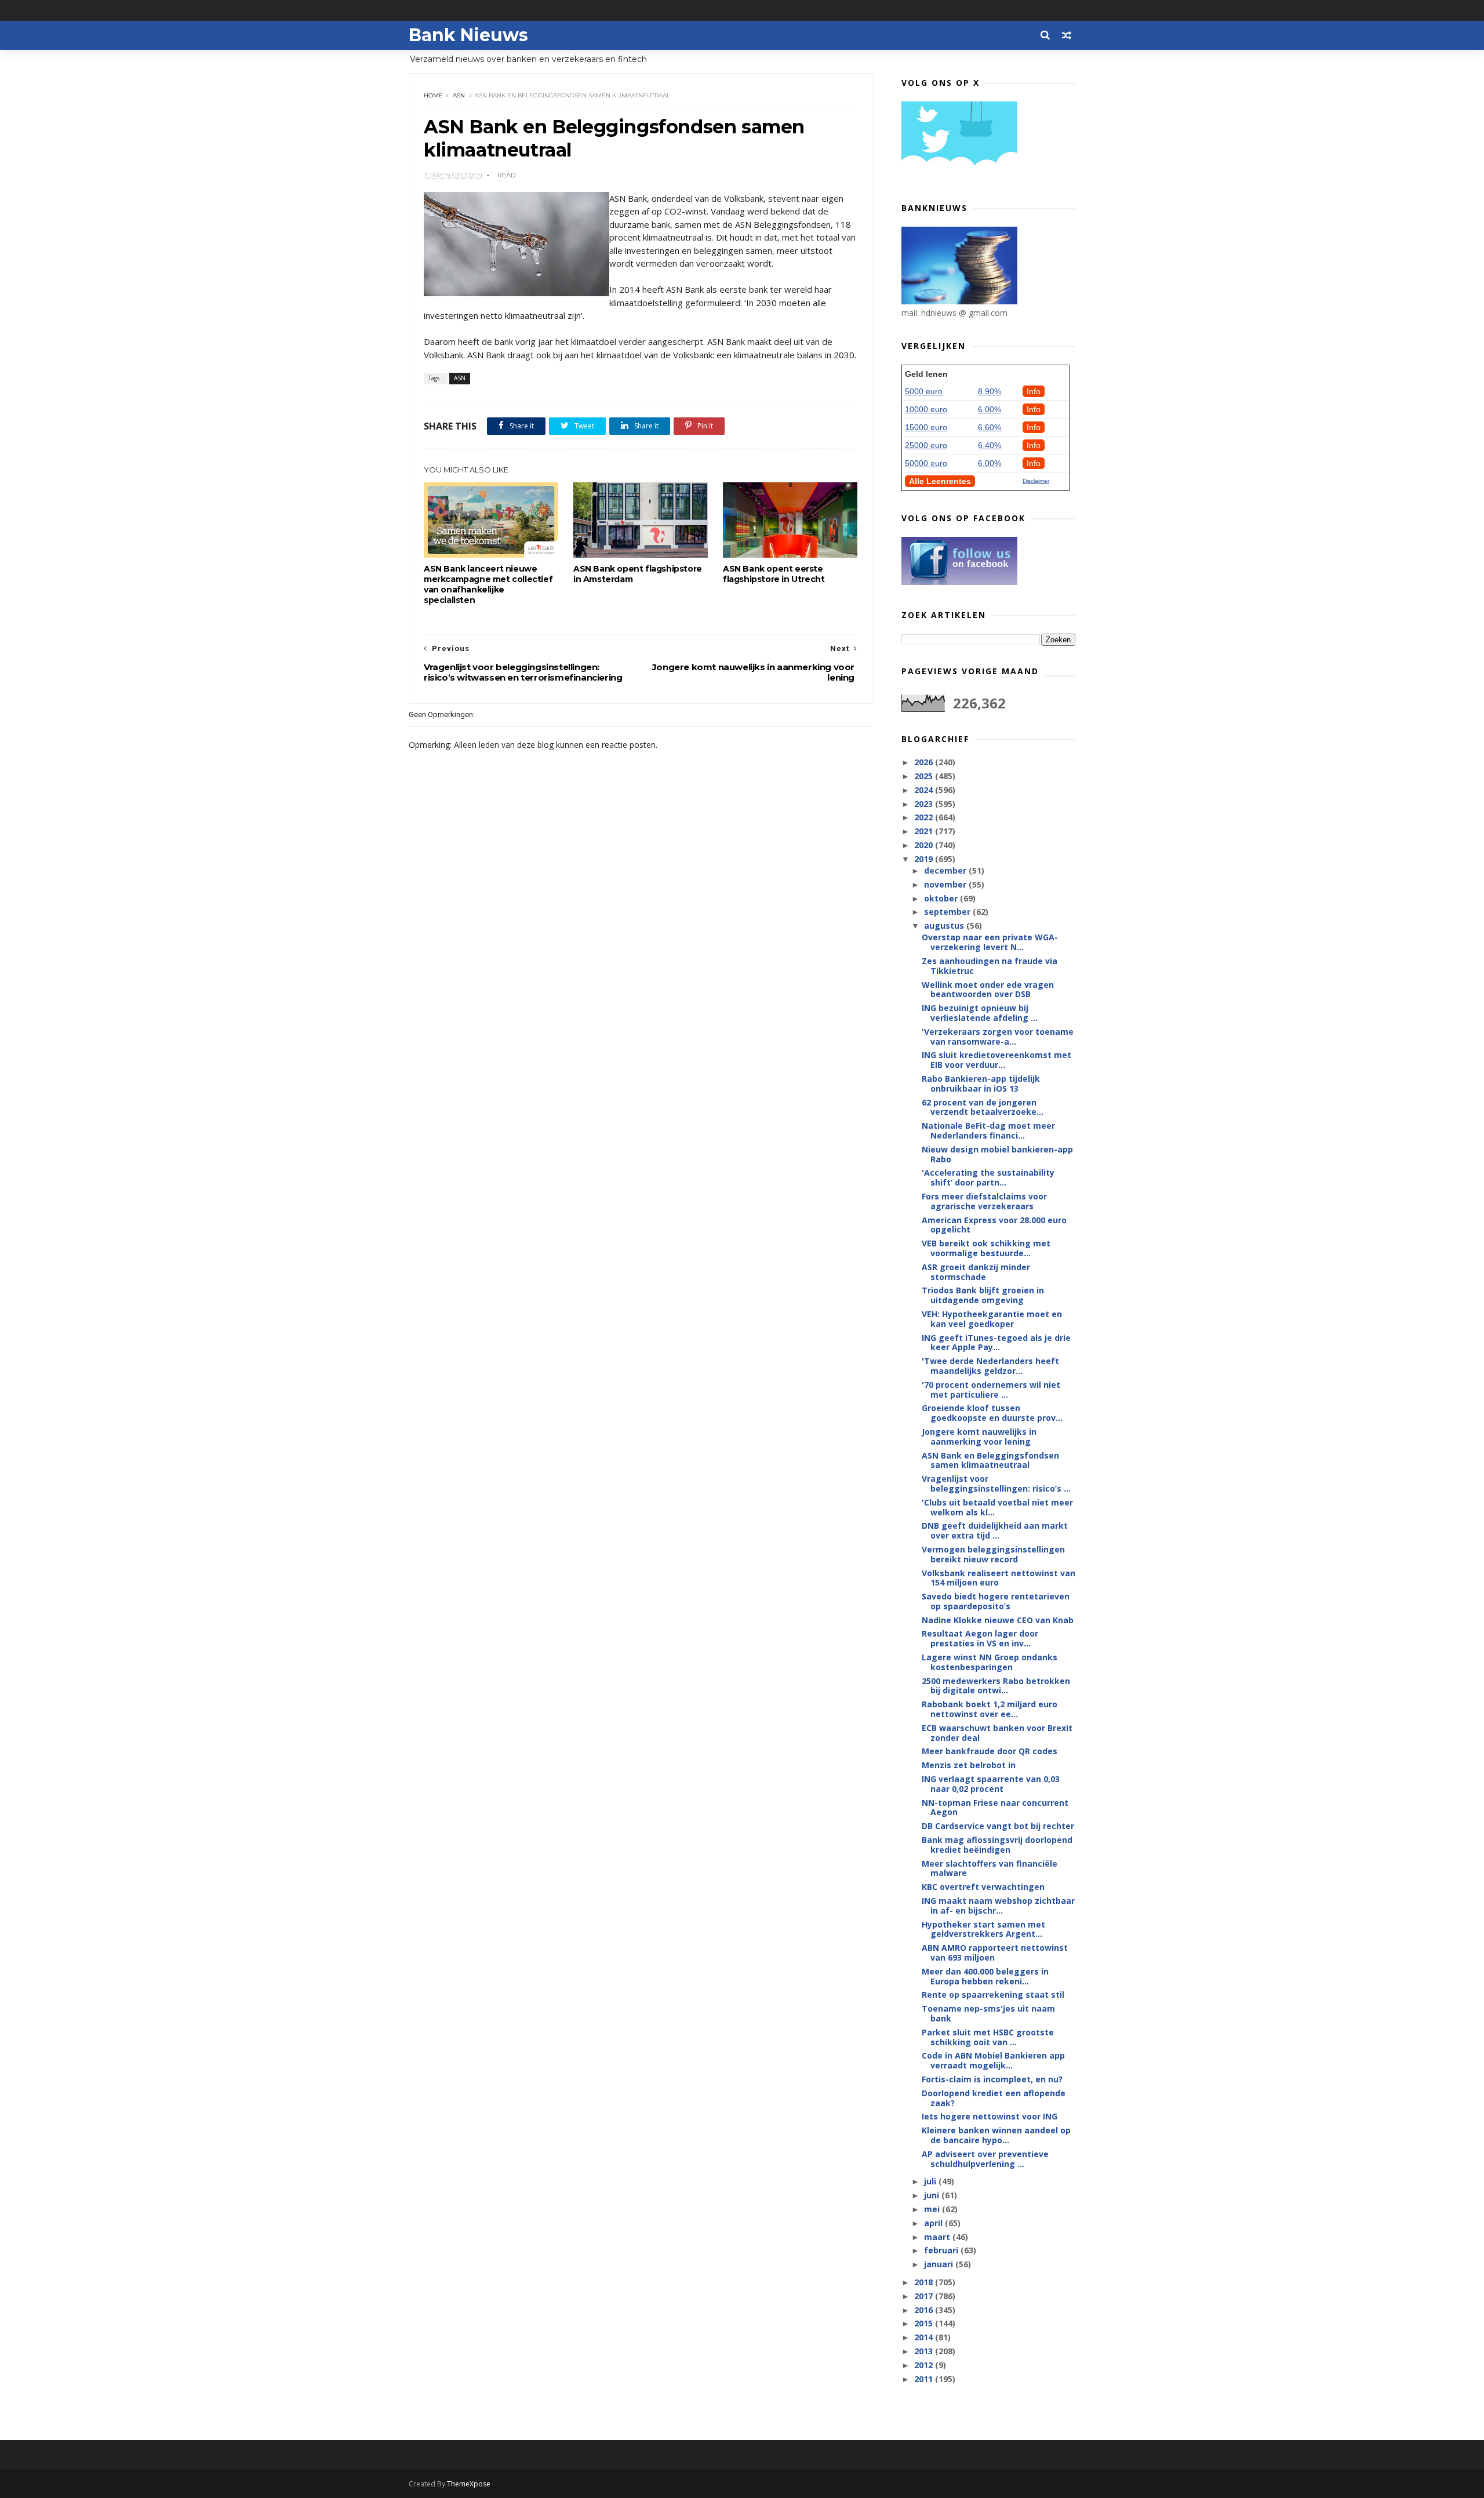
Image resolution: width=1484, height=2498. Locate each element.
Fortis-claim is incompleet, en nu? (992, 2079)
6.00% (990, 409)
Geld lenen (926, 374)
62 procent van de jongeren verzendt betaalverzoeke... (983, 1107)
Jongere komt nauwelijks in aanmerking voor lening (979, 1437)
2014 (925, 2337)
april (934, 2223)
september (948, 912)
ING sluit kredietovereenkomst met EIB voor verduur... (996, 1060)
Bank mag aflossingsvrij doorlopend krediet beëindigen (997, 1845)
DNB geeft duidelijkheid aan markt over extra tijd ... (995, 1530)
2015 (925, 2323)
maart (938, 2237)
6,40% (990, 445)
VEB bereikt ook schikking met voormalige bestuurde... (986, 1248)
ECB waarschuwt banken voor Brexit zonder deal (997, 1733)
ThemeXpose (469, 2484)
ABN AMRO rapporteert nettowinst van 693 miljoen (995, 1952)
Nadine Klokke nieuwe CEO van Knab (998, 1620)
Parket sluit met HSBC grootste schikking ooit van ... (988, 2037)
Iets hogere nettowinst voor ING (990, 2116)
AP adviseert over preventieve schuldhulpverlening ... (985, 2159)
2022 (925, 817)
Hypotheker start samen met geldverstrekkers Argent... (983, 1929)
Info (1034, 391)
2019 (925, 859)
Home (433, 95)
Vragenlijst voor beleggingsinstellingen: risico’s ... (996, 1483)
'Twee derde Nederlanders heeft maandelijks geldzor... (990, 1366)
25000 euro (926, 445)
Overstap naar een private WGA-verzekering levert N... (990, 942)
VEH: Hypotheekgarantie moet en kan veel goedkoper (992, 1319)
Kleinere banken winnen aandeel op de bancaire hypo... (996, 2135)
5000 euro (924, 391)
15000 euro (926, 427)
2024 (925, 790)
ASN (459, 95)
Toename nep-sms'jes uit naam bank (988, 2013)
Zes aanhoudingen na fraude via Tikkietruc (990, 966)
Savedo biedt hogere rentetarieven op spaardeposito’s (996, 1601)
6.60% (990, 427)
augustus (945, 926)
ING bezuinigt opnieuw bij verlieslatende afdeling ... (980, 1013)
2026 (925, 762)
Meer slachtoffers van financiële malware (990, 1868)
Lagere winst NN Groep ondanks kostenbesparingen (990, 1662)
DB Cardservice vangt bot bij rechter (998, 1826)
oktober (942, 898)
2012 (925, 2365)
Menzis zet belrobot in (969, 1765)
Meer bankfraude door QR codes (990, 1751)
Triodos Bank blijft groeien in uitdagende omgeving (983, 1295)
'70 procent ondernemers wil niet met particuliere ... (991, 1390)
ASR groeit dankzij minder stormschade (976, 1272)
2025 (925, 776)
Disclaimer (1036, 481)
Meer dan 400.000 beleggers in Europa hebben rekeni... (985, 1976)
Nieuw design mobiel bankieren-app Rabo (997, 1154)
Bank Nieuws (468, 35)
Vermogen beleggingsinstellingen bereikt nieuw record (993, 1554)
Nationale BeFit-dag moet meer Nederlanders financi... (988, 1130)
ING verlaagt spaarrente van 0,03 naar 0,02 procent (991, 1784)
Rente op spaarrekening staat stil (993, 1995)
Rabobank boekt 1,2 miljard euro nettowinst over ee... (990, 1709)
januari (940, 2264)
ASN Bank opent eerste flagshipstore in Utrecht (774, 574)
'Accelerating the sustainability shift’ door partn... (988, 1177)
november (946, 884)
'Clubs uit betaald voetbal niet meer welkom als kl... (997, 1507)
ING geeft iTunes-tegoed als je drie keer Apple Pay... (996, 1343)
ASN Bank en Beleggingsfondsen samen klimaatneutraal (990, 1460)
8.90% (990, 391)
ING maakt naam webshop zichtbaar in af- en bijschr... (998, 1906)
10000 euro (926, 409)
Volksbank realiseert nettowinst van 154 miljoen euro (999, 1578)
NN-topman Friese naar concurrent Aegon (995, 1808)
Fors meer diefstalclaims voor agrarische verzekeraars (984, 1201)
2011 (925, 2379)
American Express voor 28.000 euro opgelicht (994, 1225)
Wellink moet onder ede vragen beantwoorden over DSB (988, 990)
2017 (925, 2296)
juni (933, 2195)
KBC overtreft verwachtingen (983, 1887)
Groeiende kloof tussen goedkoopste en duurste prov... (992, 1413)
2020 (925, 845)
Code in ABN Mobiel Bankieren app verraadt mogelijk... (993, 2060)
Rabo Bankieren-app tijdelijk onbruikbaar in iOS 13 (981, 1083)
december (946, 870)
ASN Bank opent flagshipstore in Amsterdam (638, 574)
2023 (925, 804)
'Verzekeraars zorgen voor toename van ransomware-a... (998, 1037)
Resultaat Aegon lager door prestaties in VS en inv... (980, 1638)
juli (931, 2181)
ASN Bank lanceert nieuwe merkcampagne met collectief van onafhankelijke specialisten (488, 584)
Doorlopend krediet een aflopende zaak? (994, 2098)
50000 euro (926, 463)
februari (942, 2250)
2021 (925, 831)
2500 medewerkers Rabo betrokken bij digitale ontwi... (996, 1686)
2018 (925, 2282)
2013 (925, 2351)
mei (933, 2209)
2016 (925, 2310)
